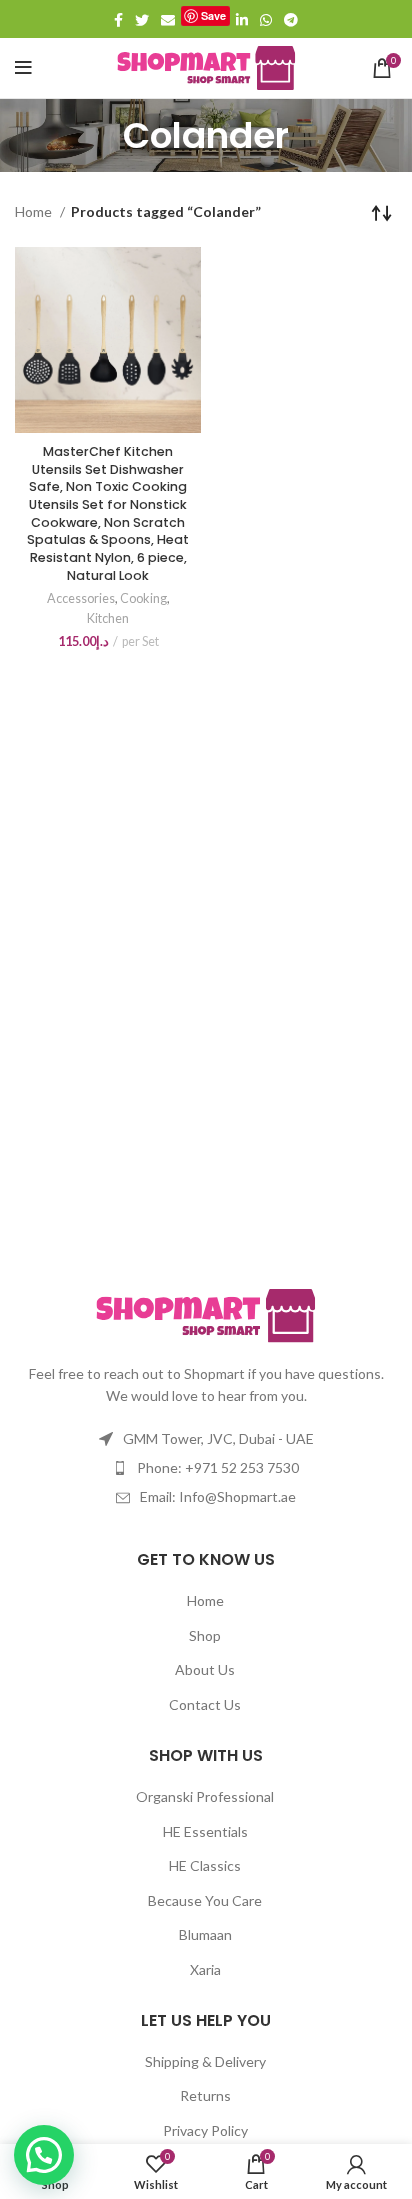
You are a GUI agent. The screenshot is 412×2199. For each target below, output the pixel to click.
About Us (205, 1669)
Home (35, 211)
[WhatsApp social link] (266, 20)
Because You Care (205, 1900)
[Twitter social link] (142, 20)
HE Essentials (205, 1831)
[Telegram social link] (291, 20)
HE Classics (205, 1865)
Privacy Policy (205, 2130)
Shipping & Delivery (205, 2061)
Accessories (81, 598)
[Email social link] (168, 20)
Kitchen (108, 618)
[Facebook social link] (118, 20)
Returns (205, 2095)
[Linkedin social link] (242, 20)
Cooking (143, 598)
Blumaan (205, 1934)
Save (213, 15)
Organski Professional (205, 1796)
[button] (44, 2155)
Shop (205, 1635)
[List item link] (206, 1468)
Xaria (205, 1969)
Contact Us (205, 1704)
